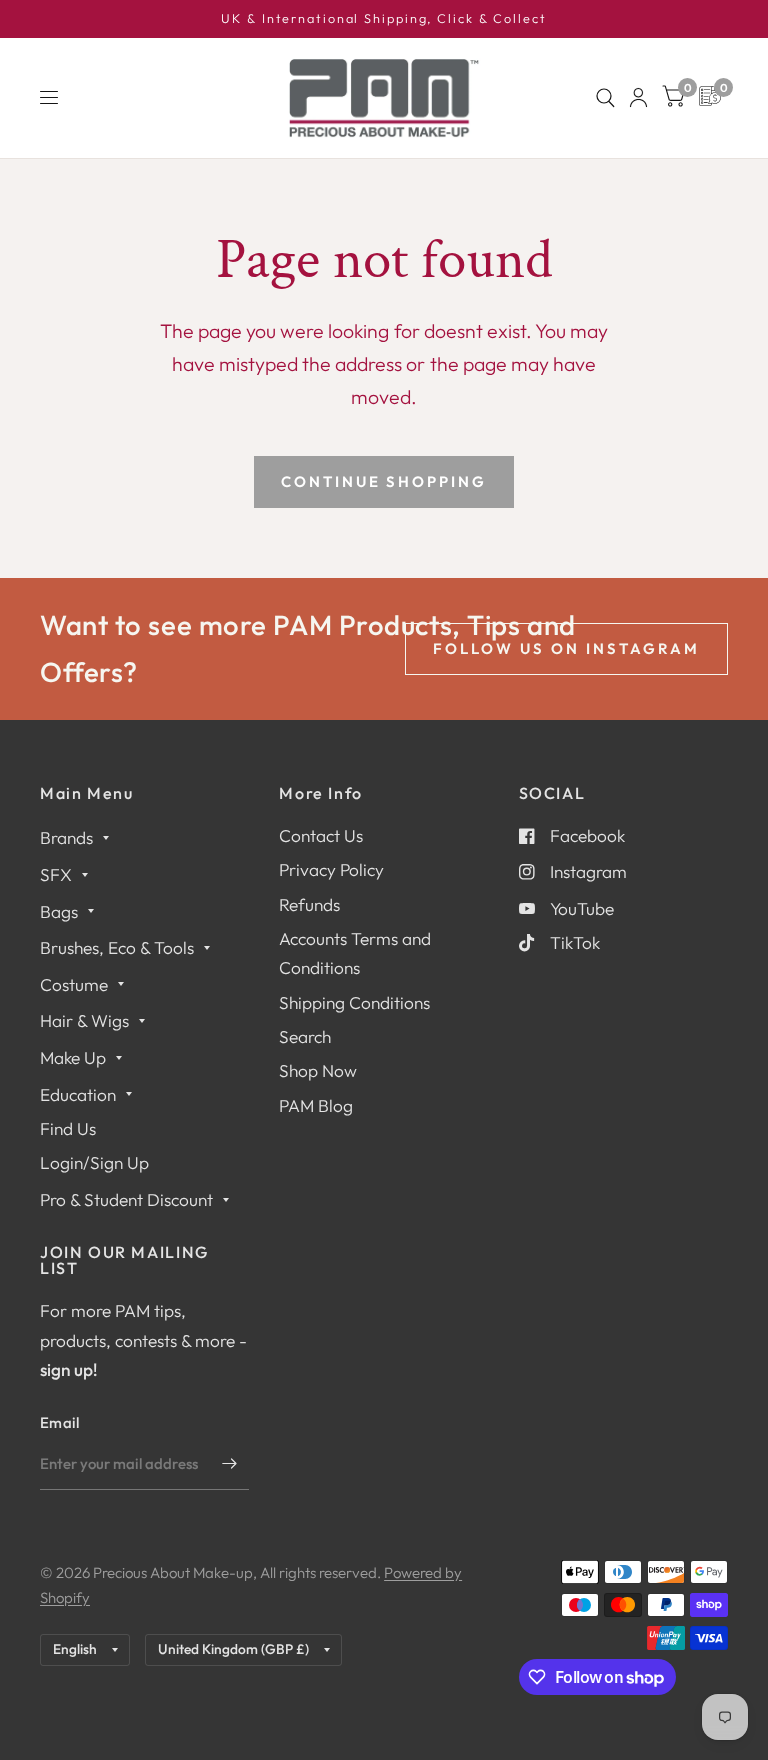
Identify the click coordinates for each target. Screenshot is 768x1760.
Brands (66, 837)
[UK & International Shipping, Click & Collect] (384, 19)
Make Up (73, 1057)
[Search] (605, 98)
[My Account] (638, 98)
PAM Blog (316, 1105)
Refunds (309, 904)
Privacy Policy (331, 869)
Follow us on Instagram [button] (566, 648)
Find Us (68, 1128)
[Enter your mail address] (229, 1464)
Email (60, 1422)
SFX (56, 874)
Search (305, 1036)
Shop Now (318, 1070)
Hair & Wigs (84, 1020)
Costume (74, 984)
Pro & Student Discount (126, 1199)
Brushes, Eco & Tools (117, 947)
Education (78, 1094)
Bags (59, 911)
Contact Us (321, 835)
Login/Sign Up (94, 1162)
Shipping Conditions (354, 1002)
